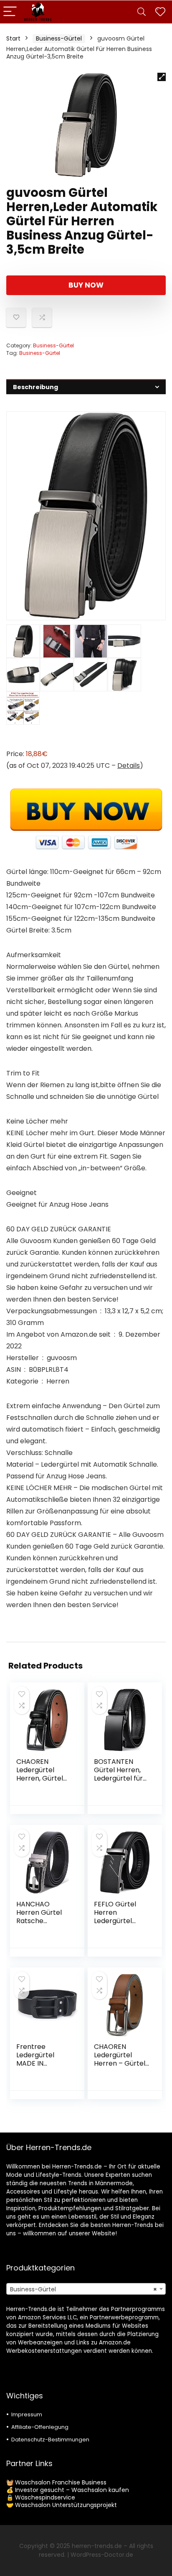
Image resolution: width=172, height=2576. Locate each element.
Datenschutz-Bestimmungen (50, 2440)
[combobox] (86, 2289)
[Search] (142, 12)
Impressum (27, 2414)
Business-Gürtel (59, 38)
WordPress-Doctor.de (102, 2555)
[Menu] (10, 12)
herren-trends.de (97, 2546)
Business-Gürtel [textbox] (83, 2289)
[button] (162, 77)
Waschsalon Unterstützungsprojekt (66, 2505)
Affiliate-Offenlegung (40, 2427)
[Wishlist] (160, 12)
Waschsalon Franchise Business (61, 2482)
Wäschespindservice (45, 2497)
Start (13, 38)
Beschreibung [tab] (35, 387)
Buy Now (86, 285)
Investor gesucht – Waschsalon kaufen (72, 2490)
